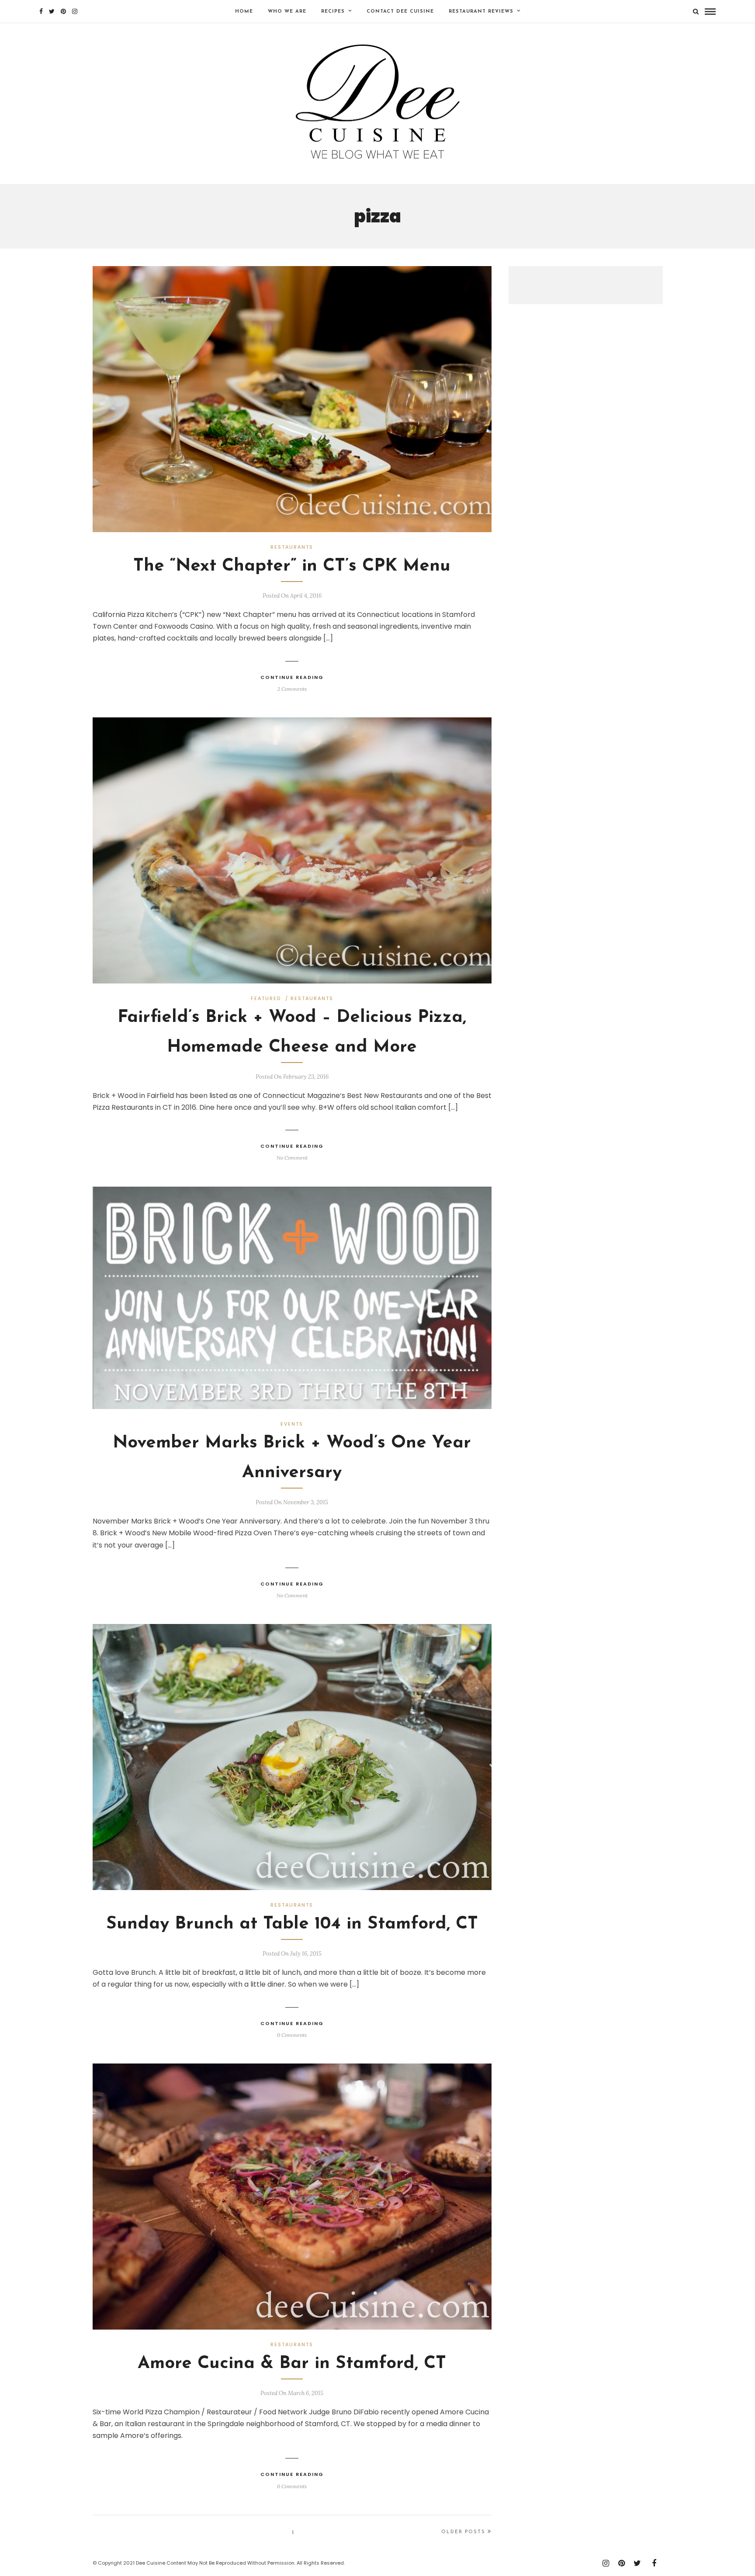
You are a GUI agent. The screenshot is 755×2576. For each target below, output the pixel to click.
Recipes (333, 12)
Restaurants (292, 547)
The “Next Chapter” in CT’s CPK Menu (292, 566)
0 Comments (292, 2035)
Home (244, 12)
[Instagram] (75, 11)
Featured (266, 998)
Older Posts (463, 2532)
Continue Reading (292, 677)
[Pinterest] (63, 11)
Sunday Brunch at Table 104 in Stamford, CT (292, 1924)
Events (292, 1424)
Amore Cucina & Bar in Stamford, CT (292, 2364)
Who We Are (287, 12)
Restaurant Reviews (481, 12)
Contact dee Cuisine (400, 12)
